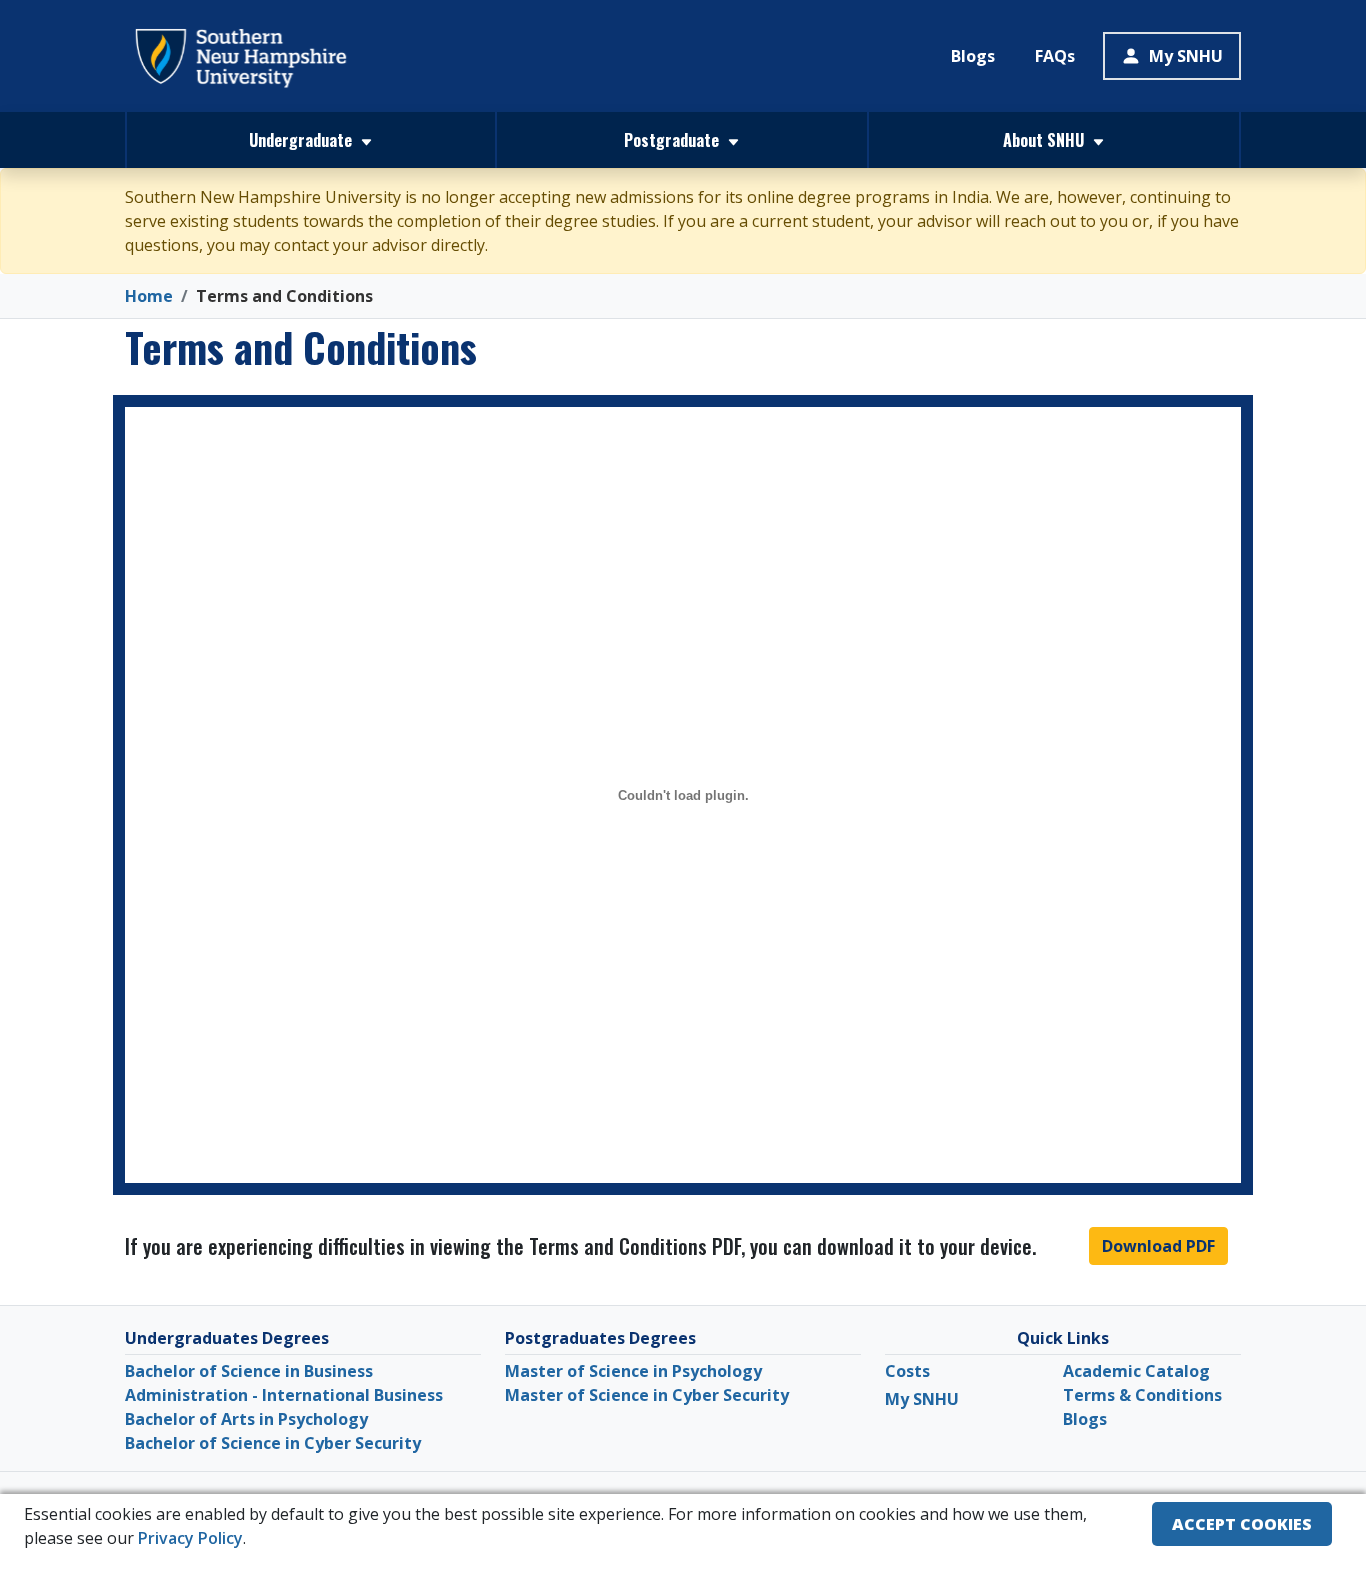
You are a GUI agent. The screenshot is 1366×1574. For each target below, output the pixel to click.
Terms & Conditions (1142, 1395)
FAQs (1055, 56)
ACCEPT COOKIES (1242, 1524)
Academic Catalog (1136, 1371)
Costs (907, 1371)
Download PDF (1158, 1246)
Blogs (973, 56)
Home (149, 296)
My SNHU (1186, 56)
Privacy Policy (190, 1538)
